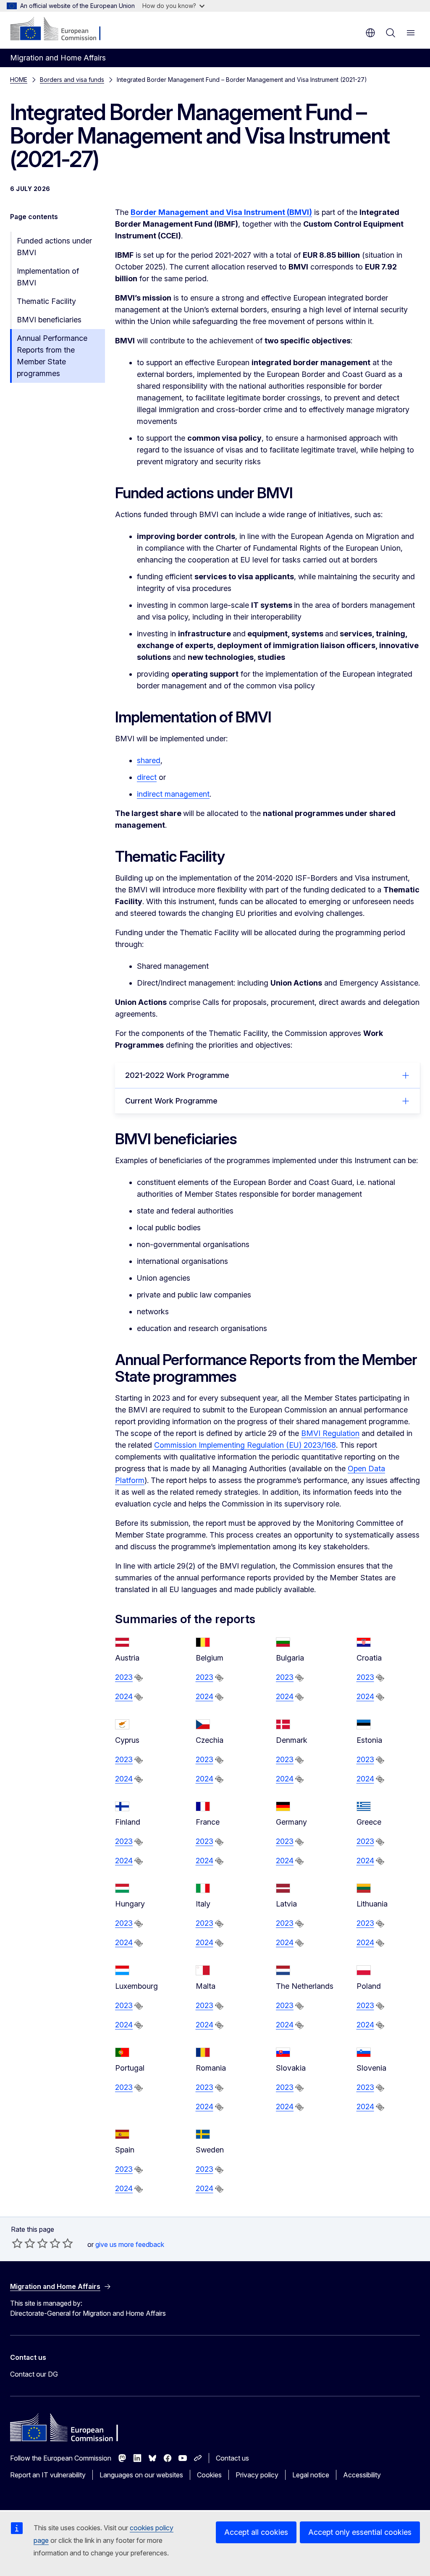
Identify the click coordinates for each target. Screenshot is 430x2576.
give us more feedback (130, 2244)
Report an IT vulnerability (48, 2475)
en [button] (370, 33)
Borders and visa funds (72, 80)
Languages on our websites (141, 2475)
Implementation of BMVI (48, 277)
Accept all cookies (256, 2532)
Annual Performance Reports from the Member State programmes (52, 356)
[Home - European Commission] (61, 29)
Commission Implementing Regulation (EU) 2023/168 (245, 1445)
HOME (19, 80)
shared (149, 760)
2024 (124, 1696)
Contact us (232, 2458)
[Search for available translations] (139, 1678)
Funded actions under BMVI (54, 247)
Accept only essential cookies (360, 2532)
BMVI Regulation (330, 1433)
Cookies (209, 2475)
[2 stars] (24, 2243)
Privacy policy (257, 2475)
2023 (124, 1677)
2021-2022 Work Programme (177, 1075)
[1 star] (17, 2243)
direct (147, 777)
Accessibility (362, 2475)
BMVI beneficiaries (49, 320)
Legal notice (311, 2475)
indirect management (173, 794)
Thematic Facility (46, 301)
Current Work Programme (171, 1101)
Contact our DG (34, 2374)
